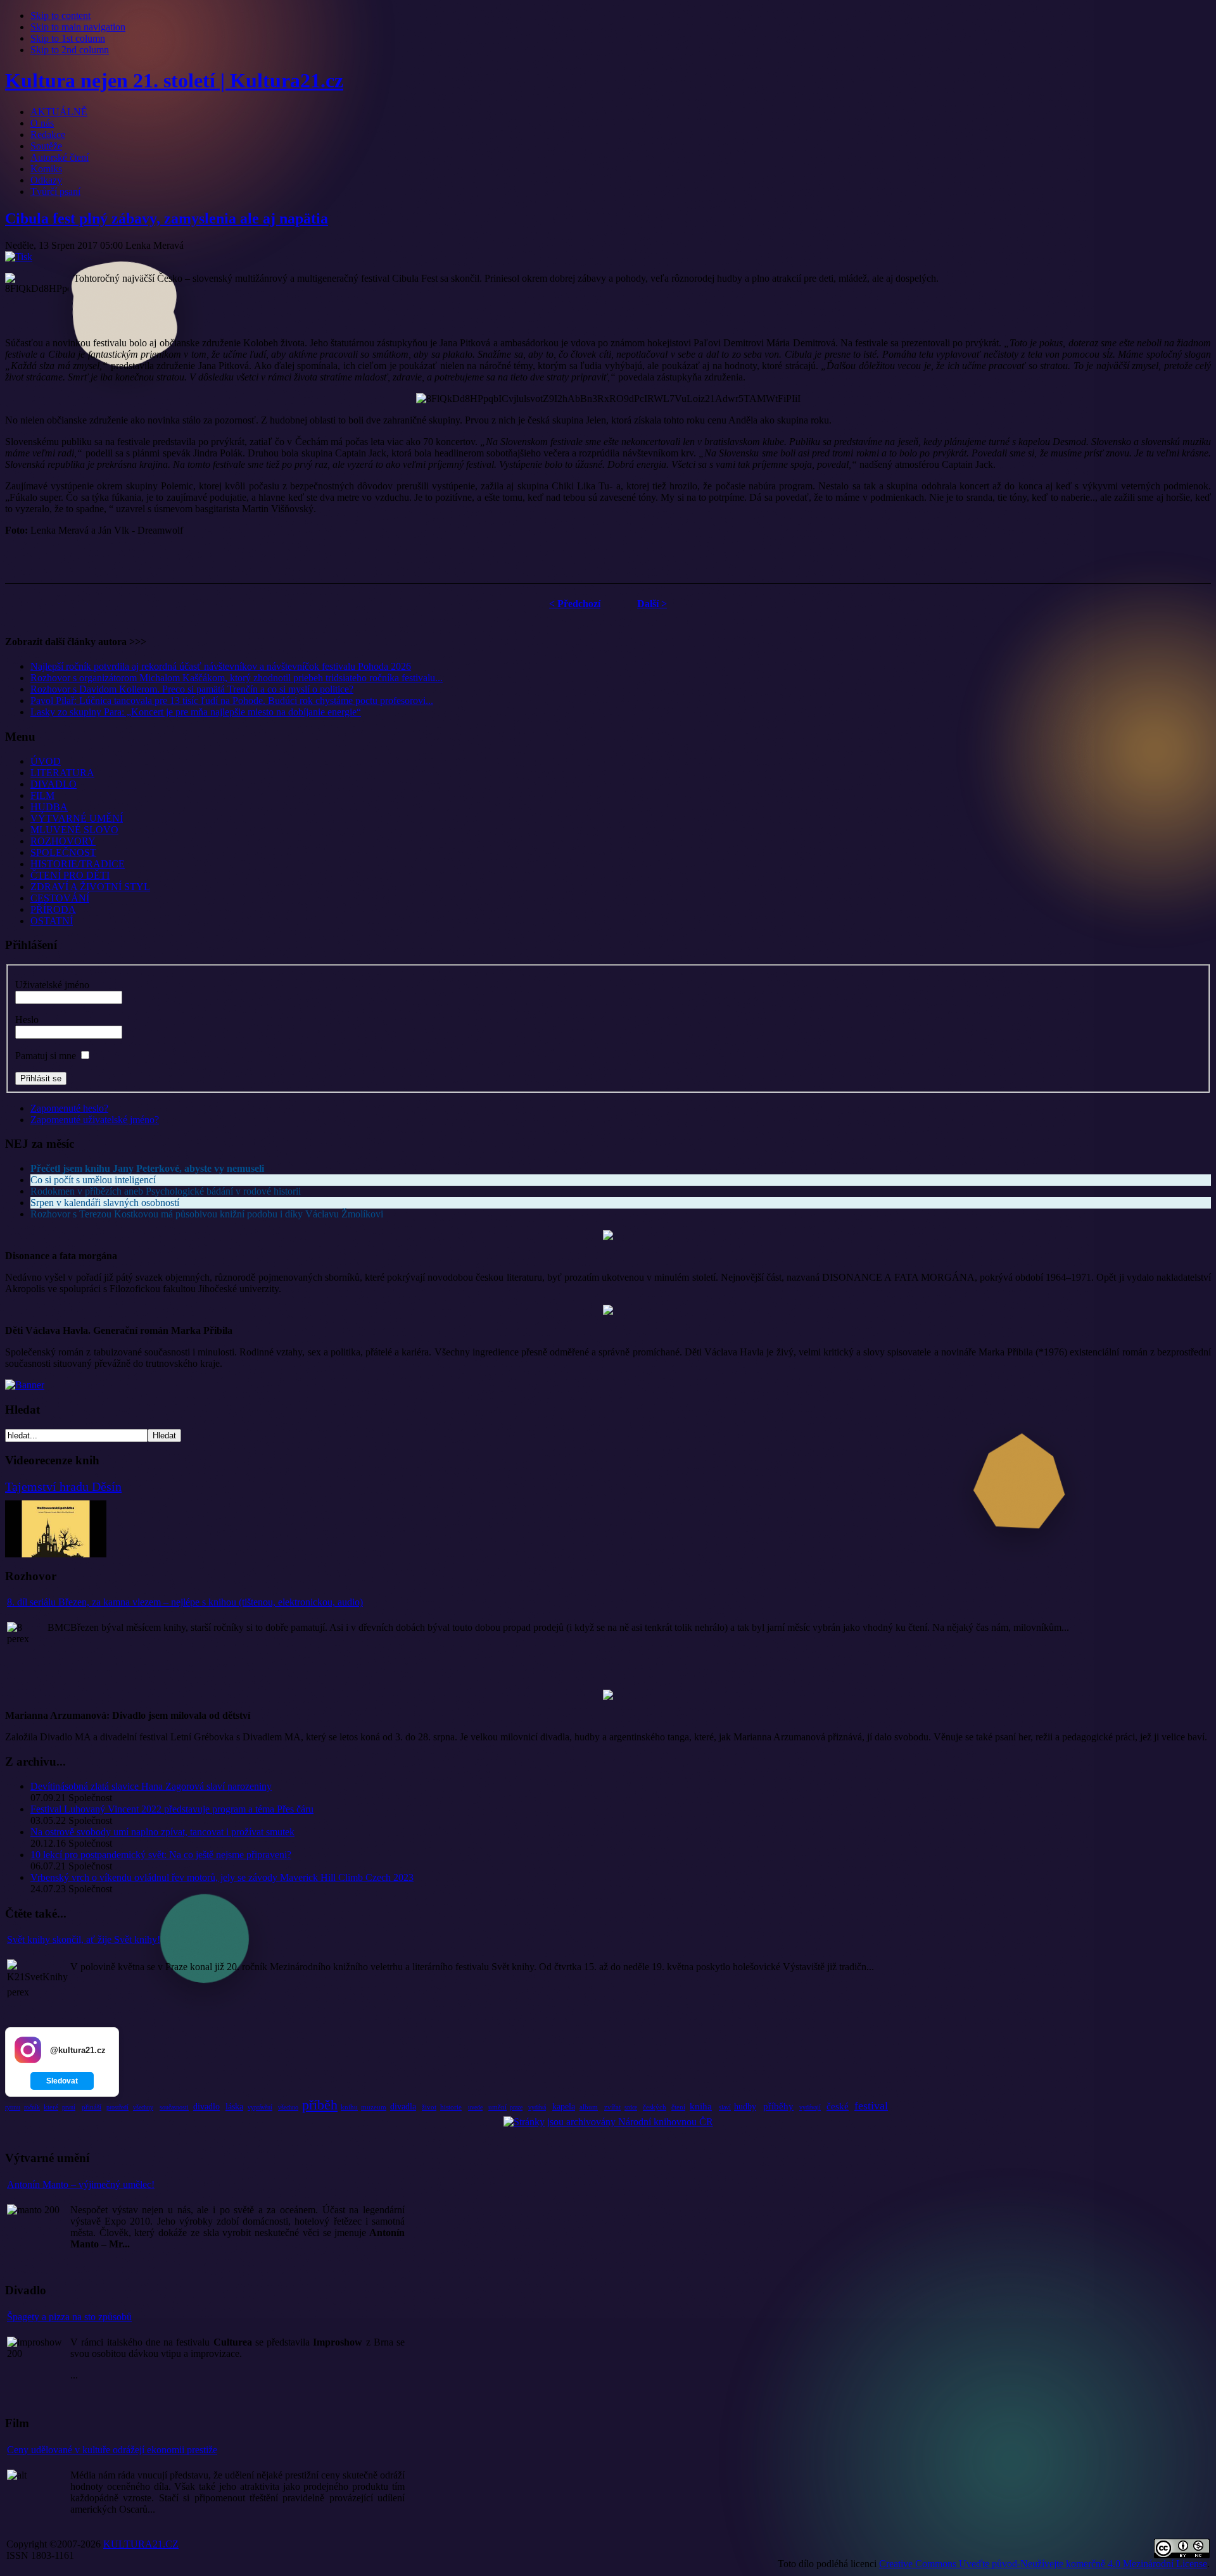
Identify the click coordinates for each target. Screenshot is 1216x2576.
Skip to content (60, 16)
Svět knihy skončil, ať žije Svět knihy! (84, 1939)
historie (451, 2107)
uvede (475, 2107)
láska (234, 2107)
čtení (678, 2107)
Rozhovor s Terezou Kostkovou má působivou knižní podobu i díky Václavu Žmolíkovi (207, 1214)
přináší (92, 2107)
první (69, 2107)
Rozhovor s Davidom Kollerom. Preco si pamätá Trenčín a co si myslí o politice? (192, 689)
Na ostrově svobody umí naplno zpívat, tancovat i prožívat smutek (162, 1832)
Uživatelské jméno (52, 985)
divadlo (206, 2107)
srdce (631, 2107)
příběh (320, 2105)
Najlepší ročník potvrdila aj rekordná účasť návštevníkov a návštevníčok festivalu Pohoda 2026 (221, 666)
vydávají (810, 2107)
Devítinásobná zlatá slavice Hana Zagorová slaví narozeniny (151, 1786)
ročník (32, 2107)
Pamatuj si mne (46, 1056)
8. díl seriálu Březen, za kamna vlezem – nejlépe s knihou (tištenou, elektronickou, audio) (185, 1602)
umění (497, 2107)
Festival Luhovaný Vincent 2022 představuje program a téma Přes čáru (172, 1809)
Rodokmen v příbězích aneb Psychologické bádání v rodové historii (166, 1191)
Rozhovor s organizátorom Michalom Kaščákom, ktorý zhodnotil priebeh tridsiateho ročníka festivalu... (237, 678)
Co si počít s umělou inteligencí (93, 1180)
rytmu (13, 2107)
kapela (564, 2107)
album (589, 2107)
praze (516, 2107)
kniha (701, 2106)
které (51, 2107)
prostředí (117, 2107)
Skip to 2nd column (70, 50)
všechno (288, 2107)
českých (655, 2107)
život (429, 2107)
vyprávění (260, 2107)
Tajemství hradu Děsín (63, 1486)
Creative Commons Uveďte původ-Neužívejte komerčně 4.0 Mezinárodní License (1043, 2564)
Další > (652, 604)
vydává (537, 2107)
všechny (143, 2107)
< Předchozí (575, 604)
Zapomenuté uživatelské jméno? (95, 1120)
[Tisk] (19, 257)
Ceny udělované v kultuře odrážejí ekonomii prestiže (112, 2450)
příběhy (778, 2106)
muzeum (374, 2107)
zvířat (612, 2107)
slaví (725, 2107)
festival (871, 2106)
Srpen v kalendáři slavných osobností (105, 1203)
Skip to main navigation (78, 27)
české (838, 2106)
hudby (745, 2107)
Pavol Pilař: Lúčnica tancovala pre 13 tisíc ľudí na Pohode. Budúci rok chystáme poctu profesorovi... (232, 701)
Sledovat (62, 2081)
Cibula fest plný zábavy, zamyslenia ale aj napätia (167, 218)
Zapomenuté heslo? (69, 1108)
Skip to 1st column (68, 38)
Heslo (27, 1020)
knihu (349, 2107)
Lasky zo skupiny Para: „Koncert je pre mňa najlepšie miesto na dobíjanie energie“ (196, 712)
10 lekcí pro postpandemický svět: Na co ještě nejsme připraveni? (161, 1855)
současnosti (174, 2107)
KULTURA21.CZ (141, 2544)
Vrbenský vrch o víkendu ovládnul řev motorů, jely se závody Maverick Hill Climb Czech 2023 (222, 1877)
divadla (403, 2107)
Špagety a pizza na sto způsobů (69, 2317)
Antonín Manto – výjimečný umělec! (81, 2184)
